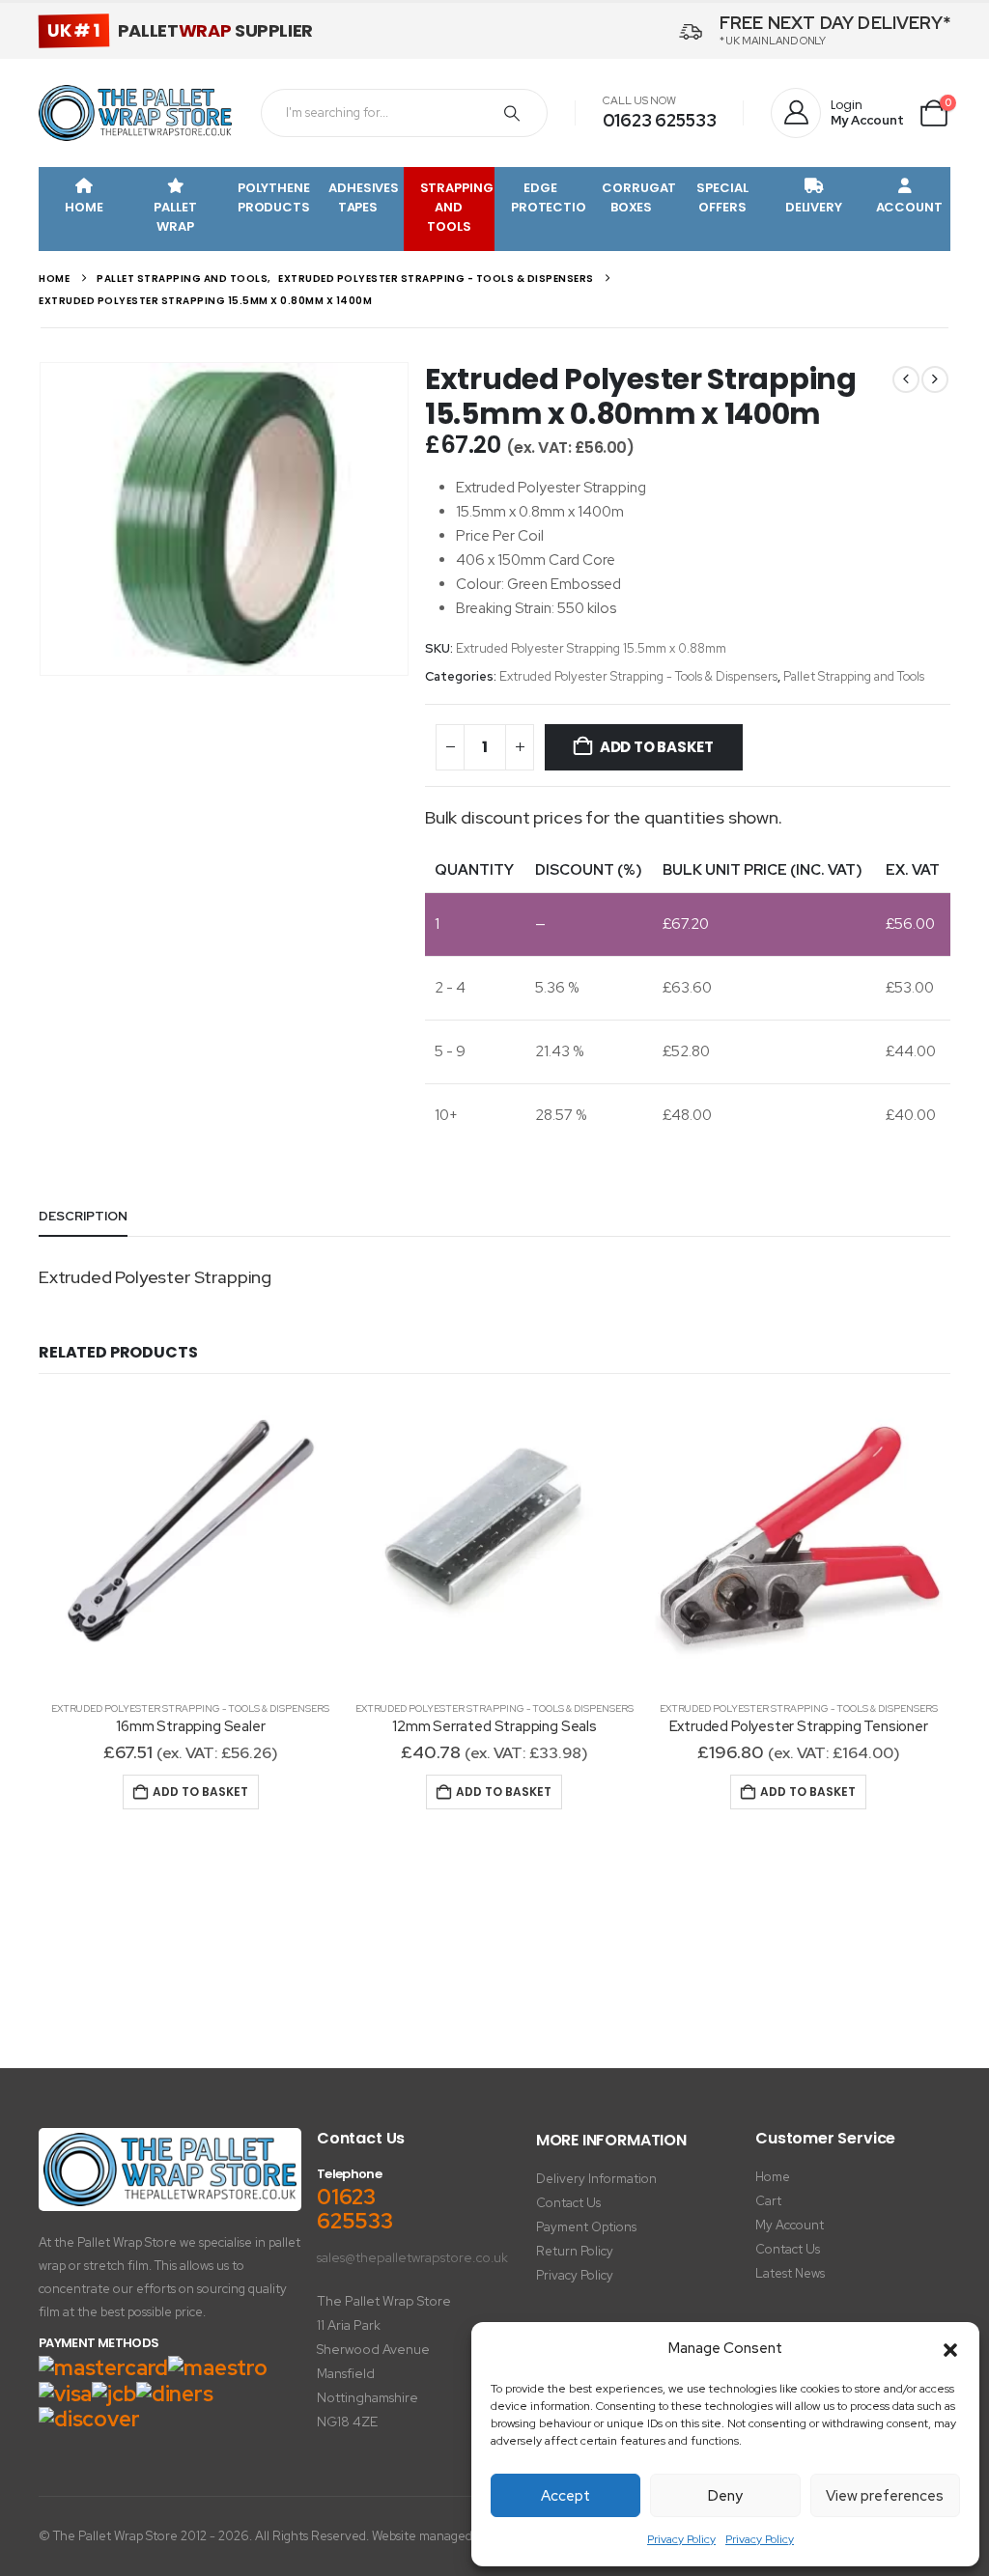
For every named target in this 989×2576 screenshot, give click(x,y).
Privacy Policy (681, 2539)
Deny (725, 2496)
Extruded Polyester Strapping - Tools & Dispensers (638, 676)
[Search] (512, 113)
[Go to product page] (191, 1541)
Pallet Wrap (175, 217)
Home (84, 207)
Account (909, 207)
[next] (935, 379)
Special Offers (722, 197)
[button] (950, 2349)
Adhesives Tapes (364, 197)
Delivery (814, 207)
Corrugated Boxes (639, 197)
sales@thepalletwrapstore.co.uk (412, 2257)
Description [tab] (83, 1216)
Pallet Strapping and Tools (854, 676)
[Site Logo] (135, 113)
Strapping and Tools (457, 207)
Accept (565, 2496)
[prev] (906, 379)
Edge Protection (548, 197)
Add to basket (657, 747)
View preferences (885, 2496)
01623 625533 (660, 120)
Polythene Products (274, 197)
